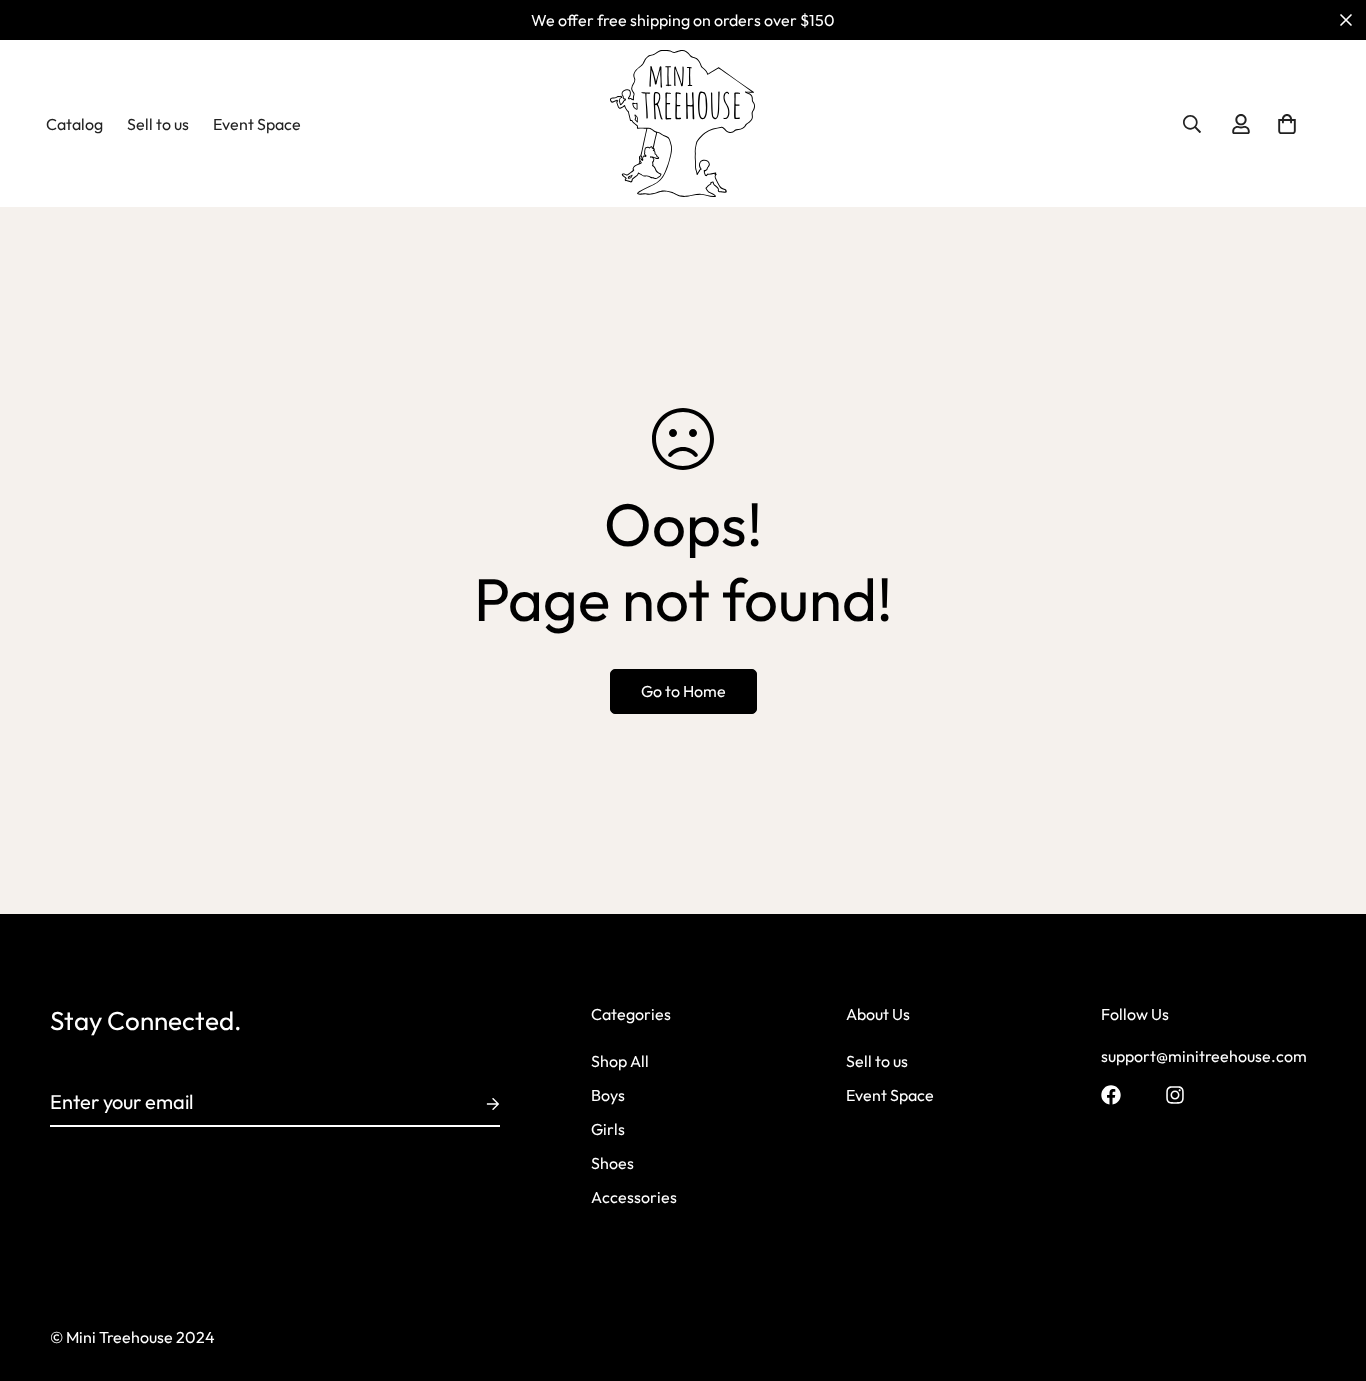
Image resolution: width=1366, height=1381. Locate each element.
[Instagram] (1175, 1095)
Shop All (620, 1062)
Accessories (634, 1198)
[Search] (1192, 124)
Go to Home (683, 691)
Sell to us (158, 124)
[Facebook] (1111, 1095)
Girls (608, 1130)
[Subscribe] (477, 1104)
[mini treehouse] (682, 123)
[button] (1287, 124)
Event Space (257, 124)
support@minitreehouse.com (1204, 1057)
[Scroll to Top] (1327, 1272)
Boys (608, 1096)
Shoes (612, 1164)
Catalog (74, 124)
